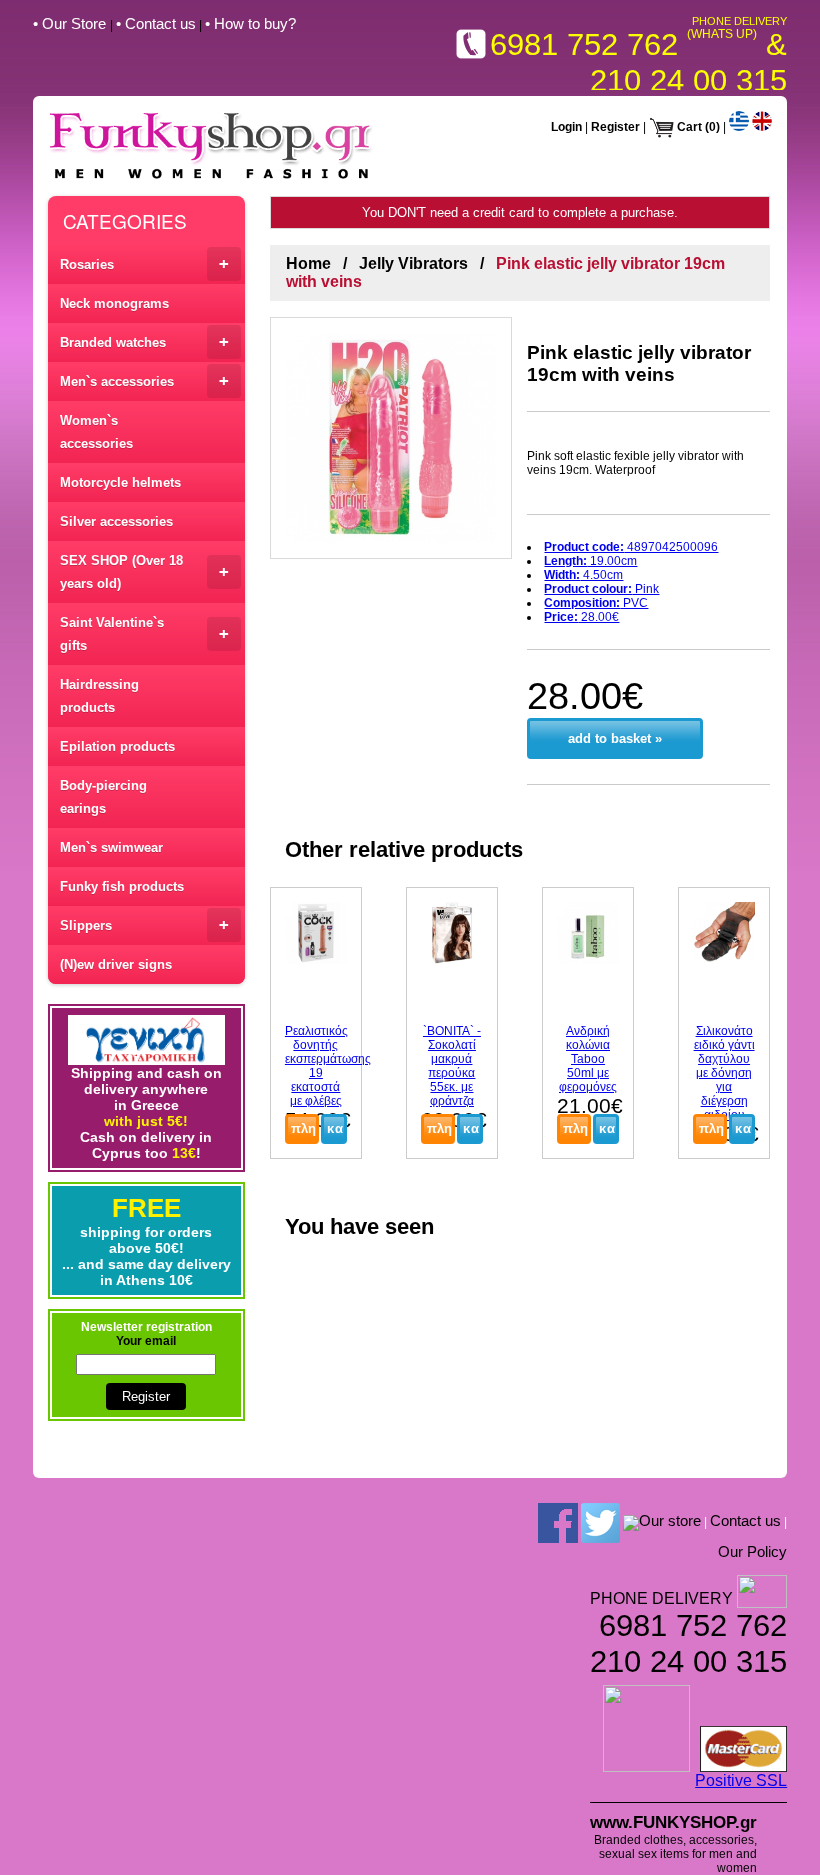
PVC (596, 603)
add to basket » (615, 738)
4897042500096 (631, 547)
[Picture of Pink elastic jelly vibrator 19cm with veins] (391, 438)
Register (615, 127)
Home (308, 263)
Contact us (745, 1520)
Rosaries (144, 263)
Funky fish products (122, 886)
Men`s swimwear (111, 847)
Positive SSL (741, 1780)
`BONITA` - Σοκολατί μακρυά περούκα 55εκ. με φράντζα (452, 1066)
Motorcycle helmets (120, 482)
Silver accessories (116, 521)
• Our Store (71, 23)
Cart (689, 127)
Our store (670, 1520)
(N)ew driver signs (116, 964)
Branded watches (144, 341)
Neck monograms (114, 303)
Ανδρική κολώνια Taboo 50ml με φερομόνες (588, 1059)
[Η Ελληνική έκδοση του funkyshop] (739, 127)
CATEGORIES (125, 220)
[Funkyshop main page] (211, 178)
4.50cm (583, 575)
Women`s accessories (96, 432)
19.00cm (590, 561)
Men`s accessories (144, 380)
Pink (601, 589)
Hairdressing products (99, 696)
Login (566, 127)
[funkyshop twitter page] (600, 1522)
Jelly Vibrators (413, 263)
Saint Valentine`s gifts (144, 634)
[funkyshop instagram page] (631, 1522)
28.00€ (581, 617)
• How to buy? (250, 23)
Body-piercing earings (103, 797)
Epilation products (117, 746)
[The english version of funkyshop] (762, 127)
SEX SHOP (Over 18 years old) (144, 572)
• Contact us (156, 23)
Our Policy (752, 1551)
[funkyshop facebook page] (558, 1522)
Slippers (144, 924)
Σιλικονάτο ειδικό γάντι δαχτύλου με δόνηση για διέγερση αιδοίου (724, 1073)
